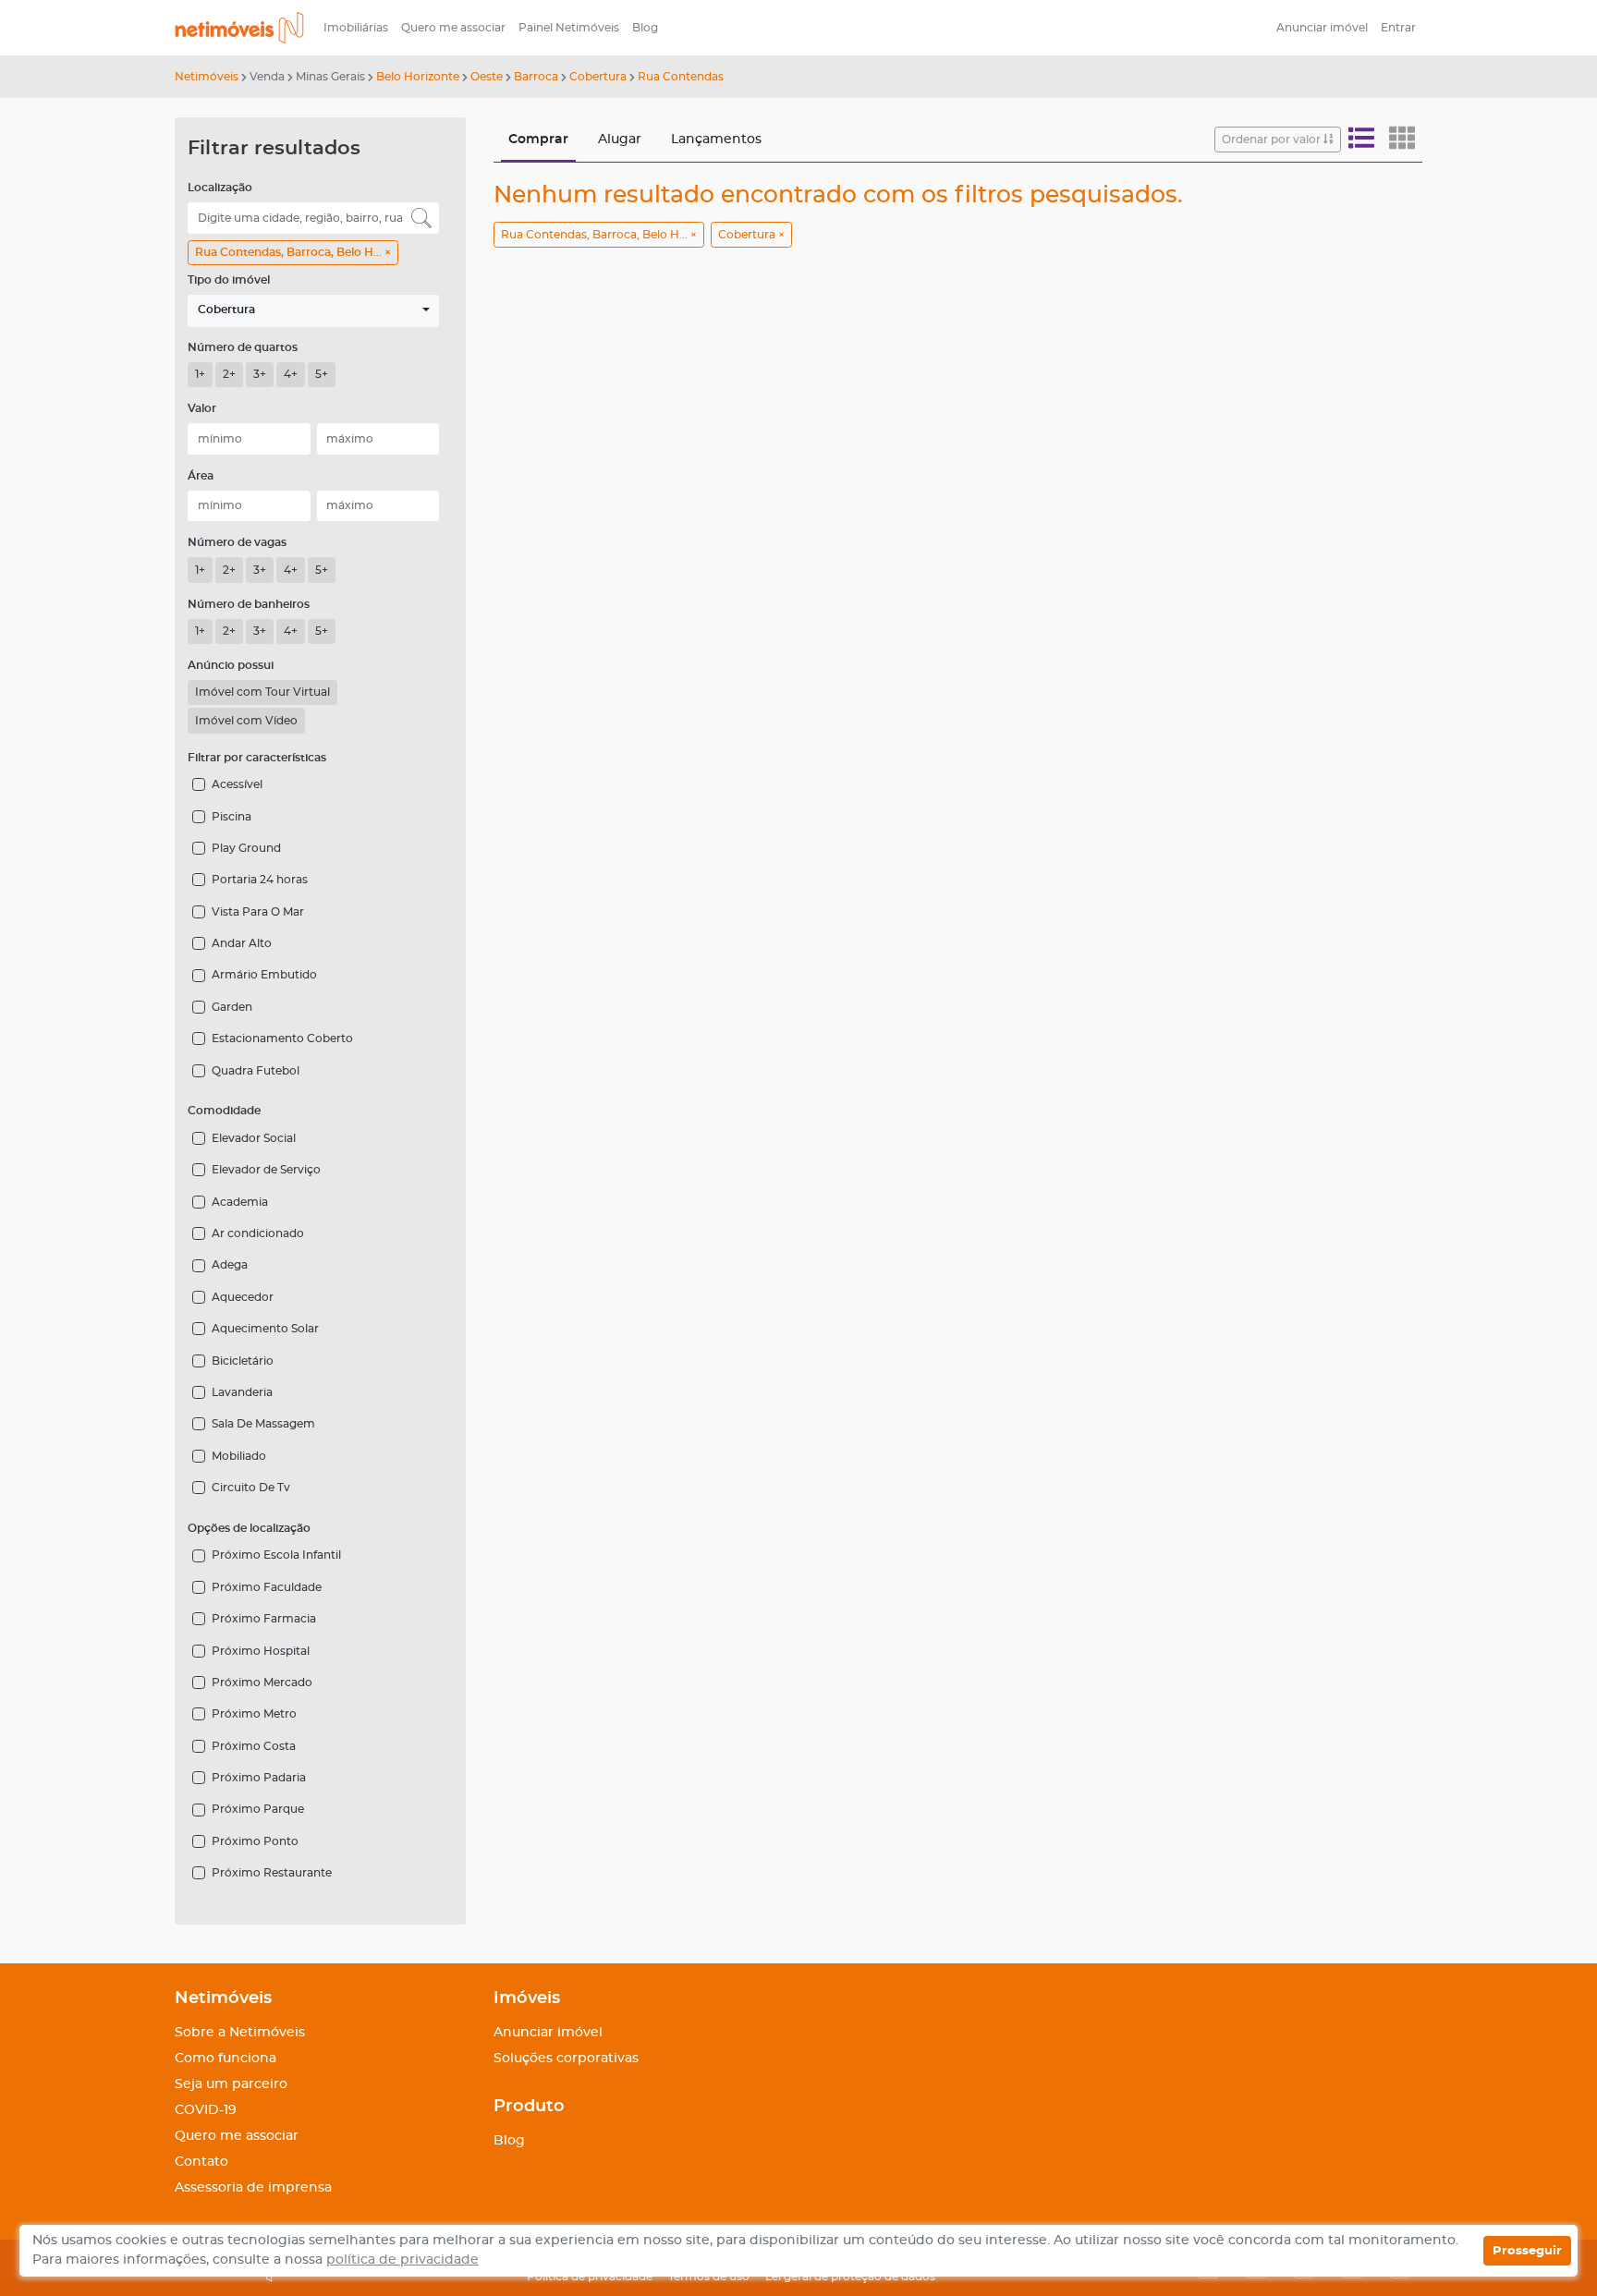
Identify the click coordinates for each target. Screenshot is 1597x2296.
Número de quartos (243, 347)
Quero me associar (453, 28)
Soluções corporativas (566, 2059)
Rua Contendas (681, 77)
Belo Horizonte (418, 77)
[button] (313, 311)
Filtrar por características (257, 758)
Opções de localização (249, 1528)
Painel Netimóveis (569, 28)
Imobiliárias (356, 28)
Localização (220, 188)
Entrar (1398, 28)
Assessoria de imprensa (253, 2188)
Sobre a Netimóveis (240, 2033)
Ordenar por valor (1273, 140)
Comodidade (224, 1111)
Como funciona (226, 2059)
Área (201, 476)
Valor (202, 408)
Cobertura (598, 77)
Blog (645, 28)
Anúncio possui (231, 665)
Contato (201, 2162)
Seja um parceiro (231, 2084)
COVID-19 (206, 2110)
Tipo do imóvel (229, 280)
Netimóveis (207, 77)
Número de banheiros (249, 604)
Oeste (487, 77)
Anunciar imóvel (1322, 28)
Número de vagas (237, 542)
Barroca (536, 77)
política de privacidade (402, 2260)
